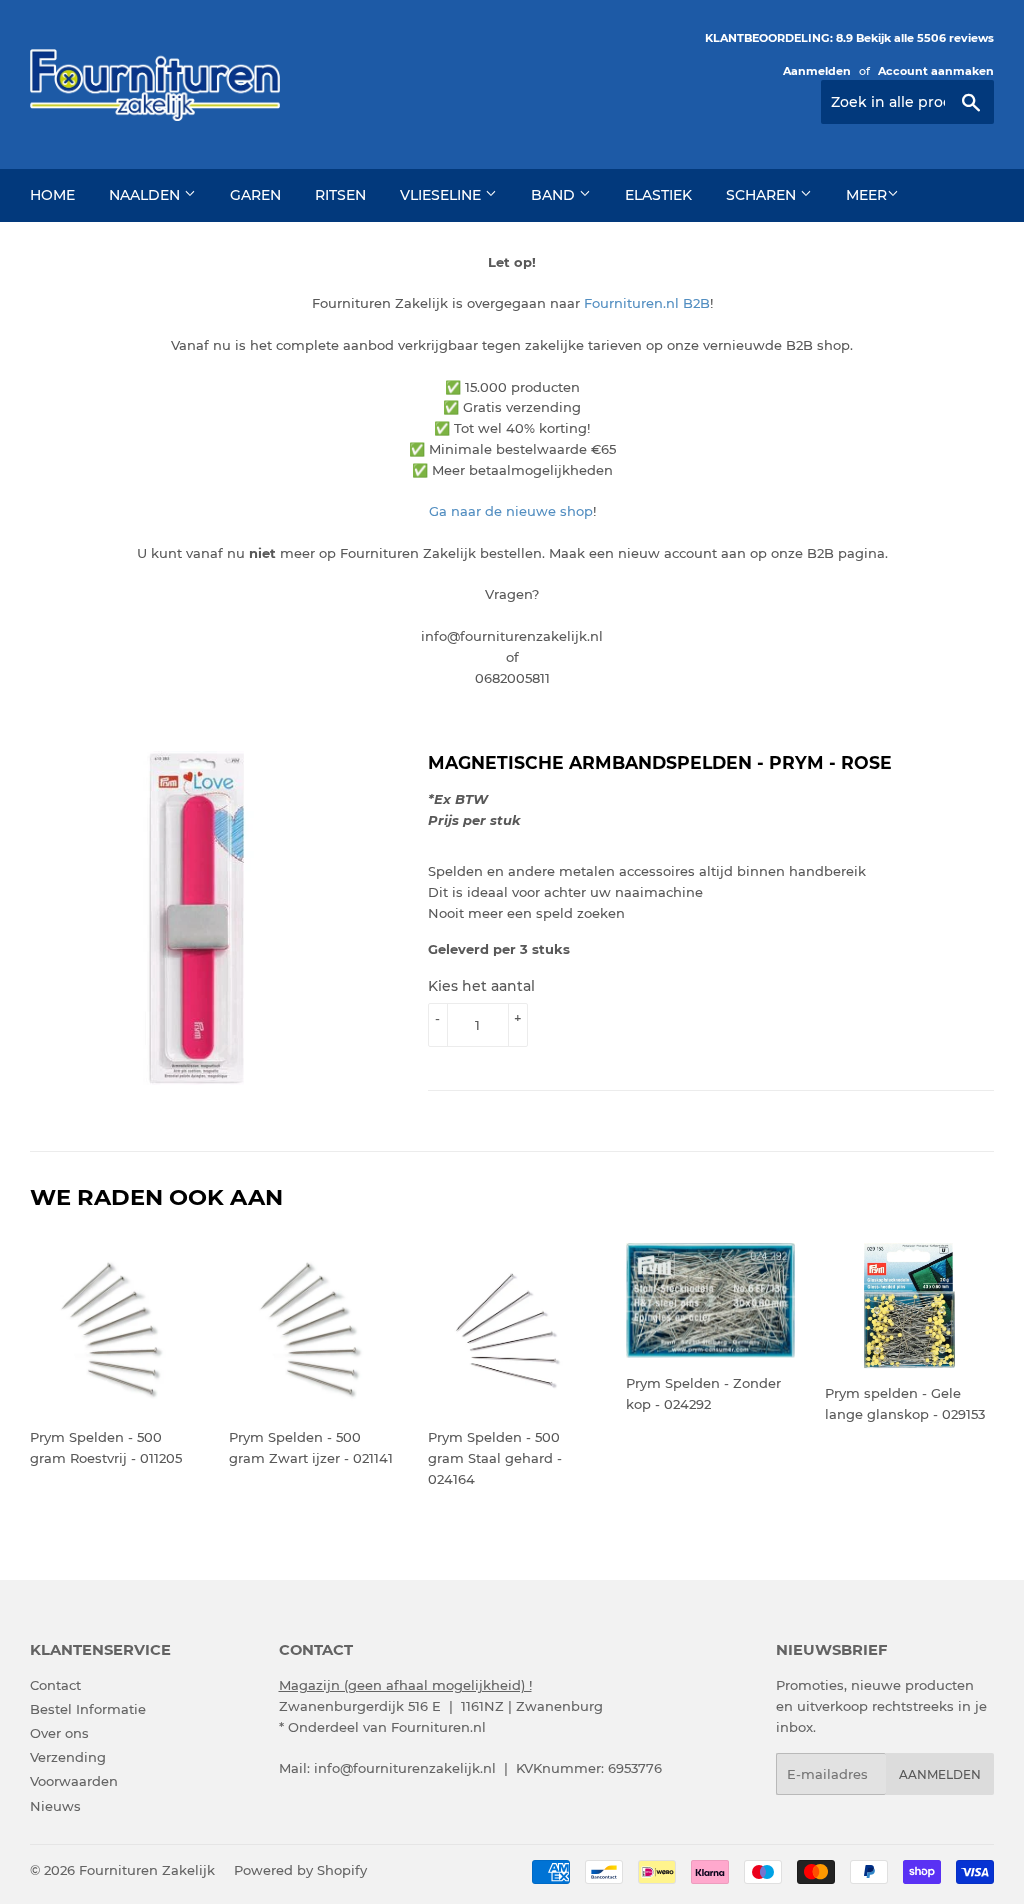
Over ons (59, 1733)
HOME (52, 195)
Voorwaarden (74, 1781)
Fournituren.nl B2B (647, 303)
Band (555, 195)
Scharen (763, 195)
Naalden (146, 195)
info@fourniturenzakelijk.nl (405, 1768)
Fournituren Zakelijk (147, 1870)
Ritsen (340, 195)
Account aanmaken (936, 71)
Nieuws (55, 1806)
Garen (255, 195)
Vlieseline (442, 195)
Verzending (68, 1757)
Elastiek (658, 195)
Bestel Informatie (88, 1709)
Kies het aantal (481, 986)
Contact (55, 1685)
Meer (866, 195)
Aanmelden (817, 71)
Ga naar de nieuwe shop (511, 511)
